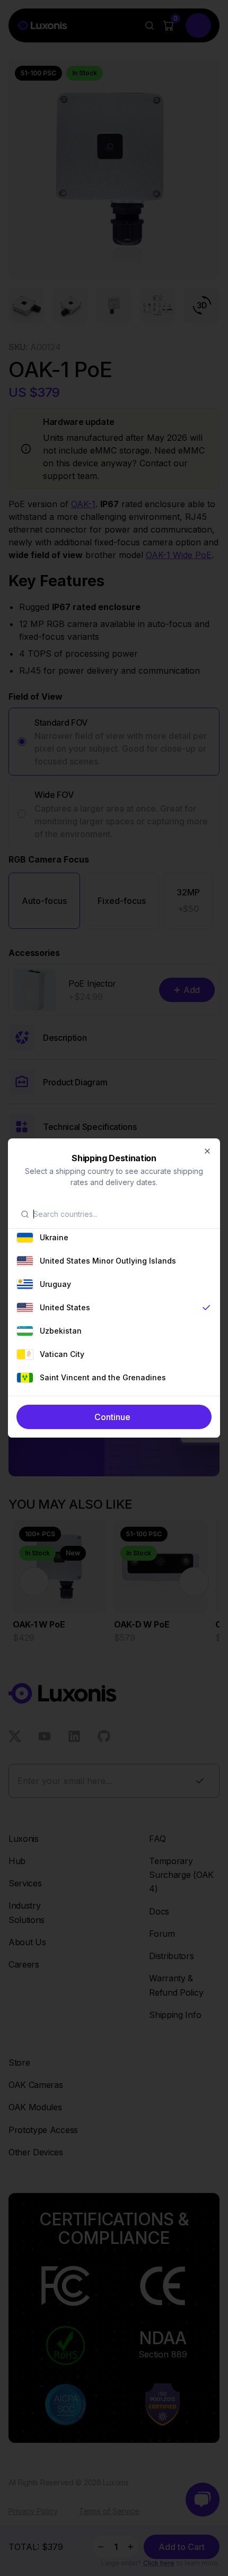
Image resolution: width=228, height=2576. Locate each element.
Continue (112, 1417)
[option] (114, 1238)
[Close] (207, 1151)
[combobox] (120, 1214)
